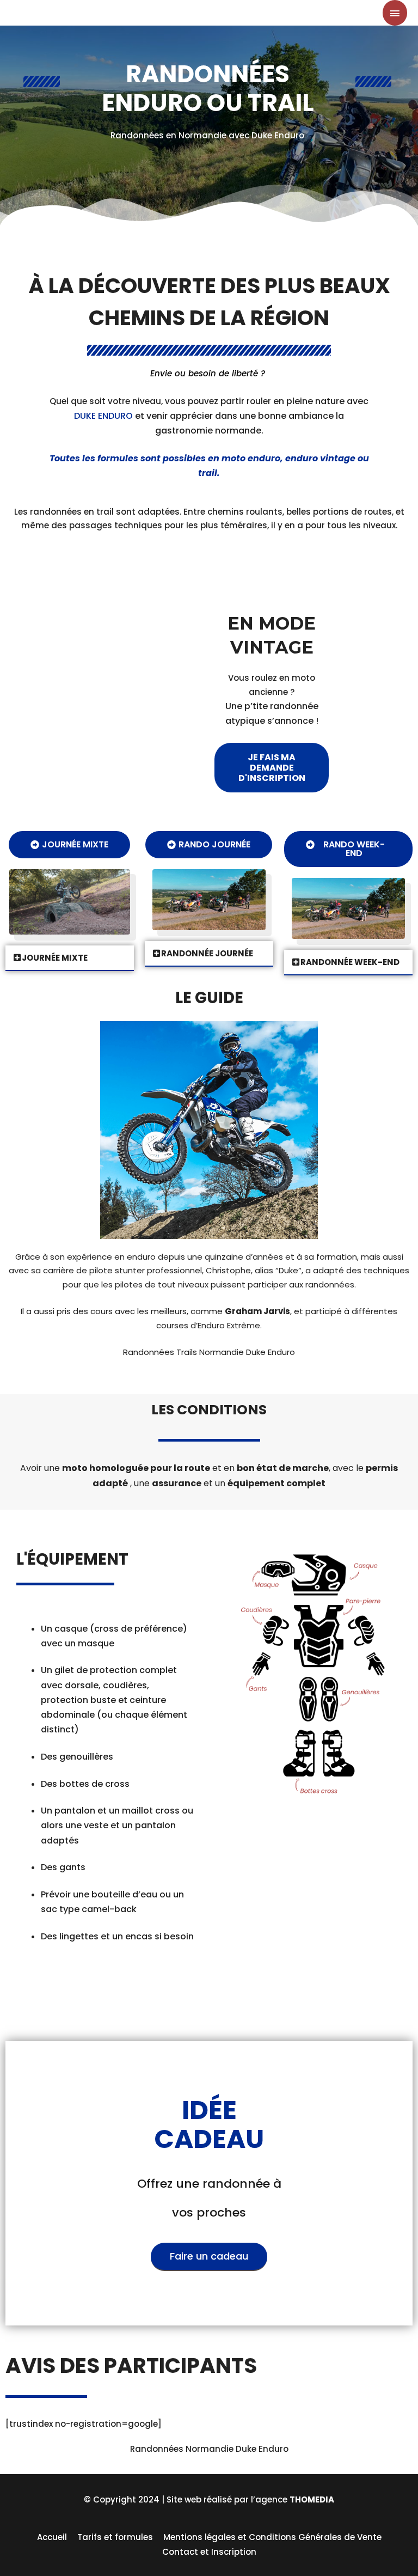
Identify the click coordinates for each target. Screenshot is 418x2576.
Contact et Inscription (209, 2552)
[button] (272, 768)
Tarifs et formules (115, 2537)
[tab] (70, 958)
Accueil (52, 2537)
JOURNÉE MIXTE (55, 958)
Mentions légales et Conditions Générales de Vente (272, 2537)
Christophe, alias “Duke (252, 1270)
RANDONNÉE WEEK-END (350, 962)
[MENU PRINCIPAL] (395, 13)
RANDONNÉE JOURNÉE (207, 953)
